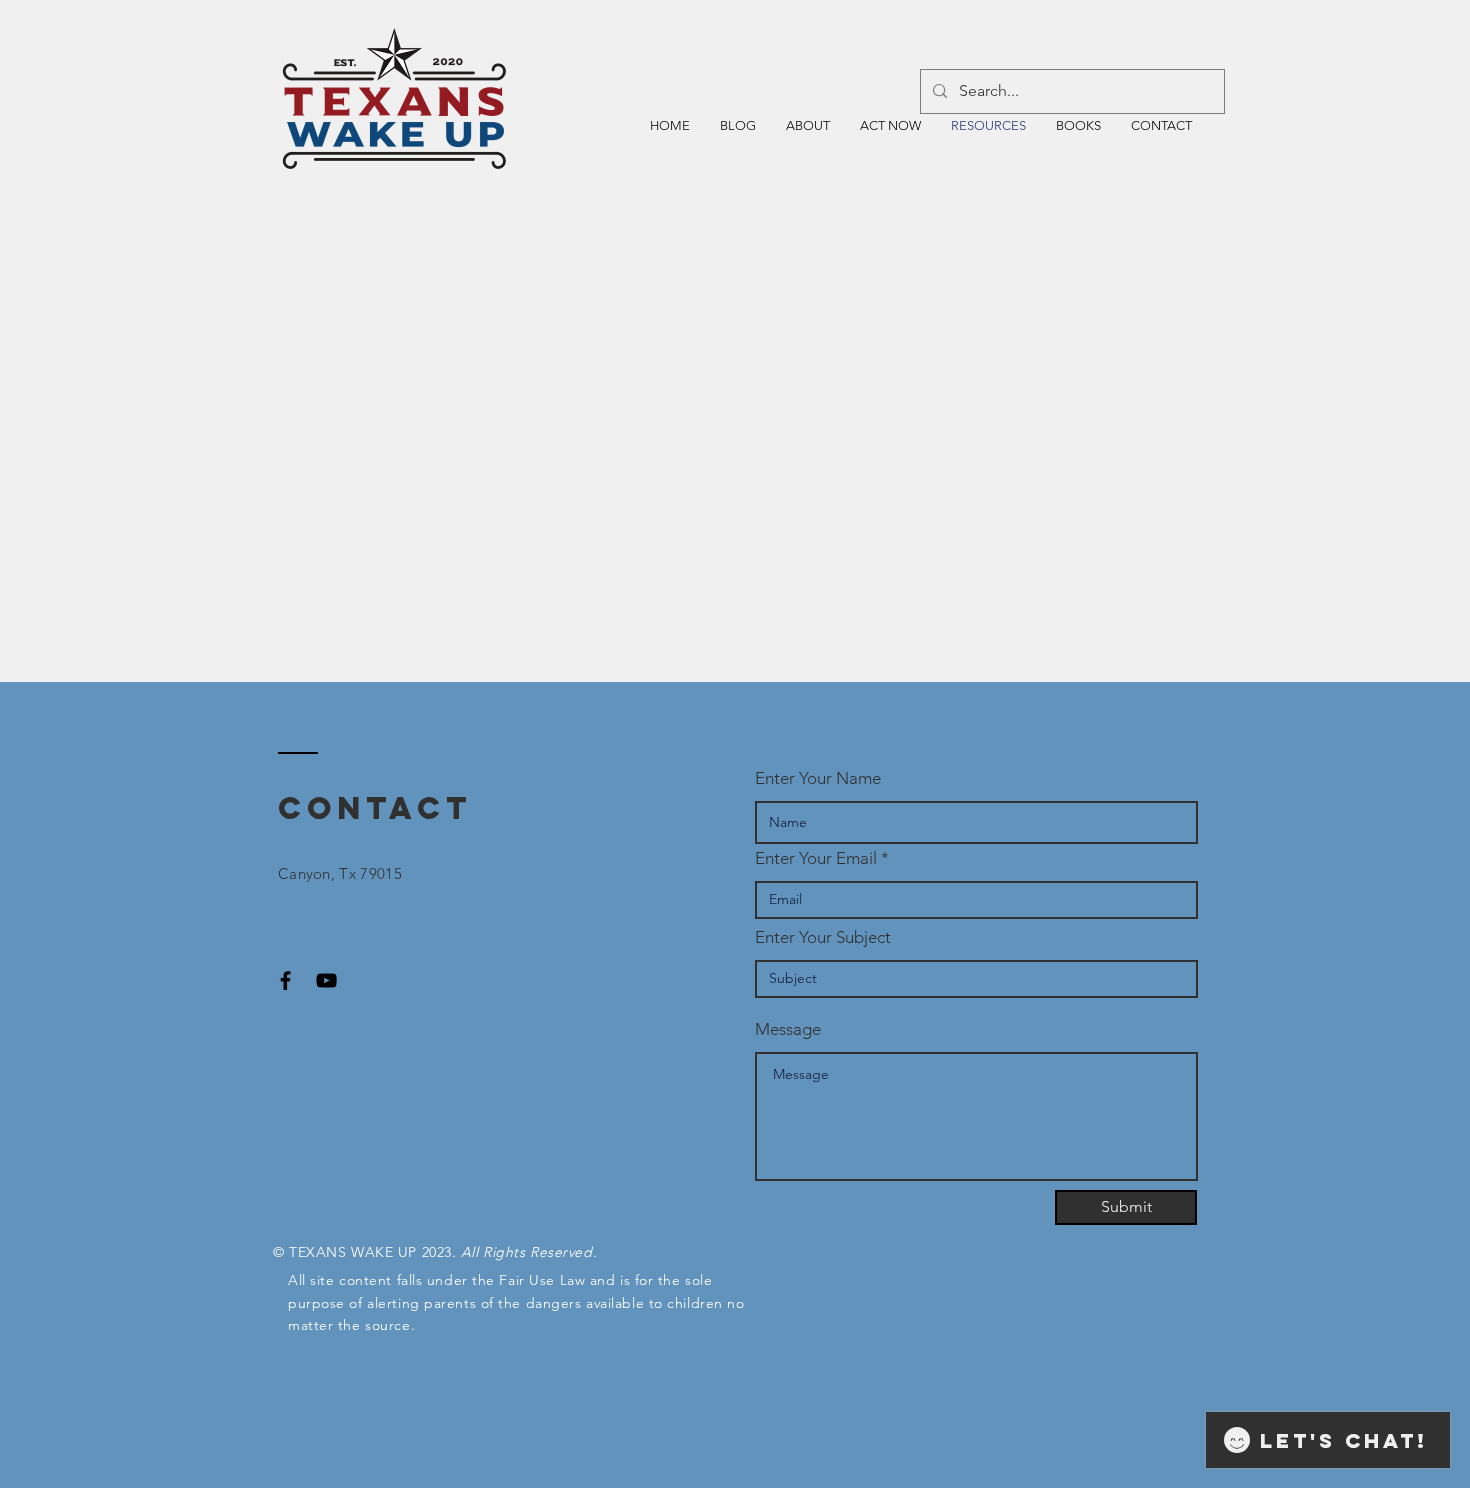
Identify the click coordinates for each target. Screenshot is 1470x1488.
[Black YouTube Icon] (326, 980)
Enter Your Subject (823, 937)
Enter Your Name (818, 778)
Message (788, 1029)
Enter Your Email (816, 858)
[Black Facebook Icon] (285, 980)
